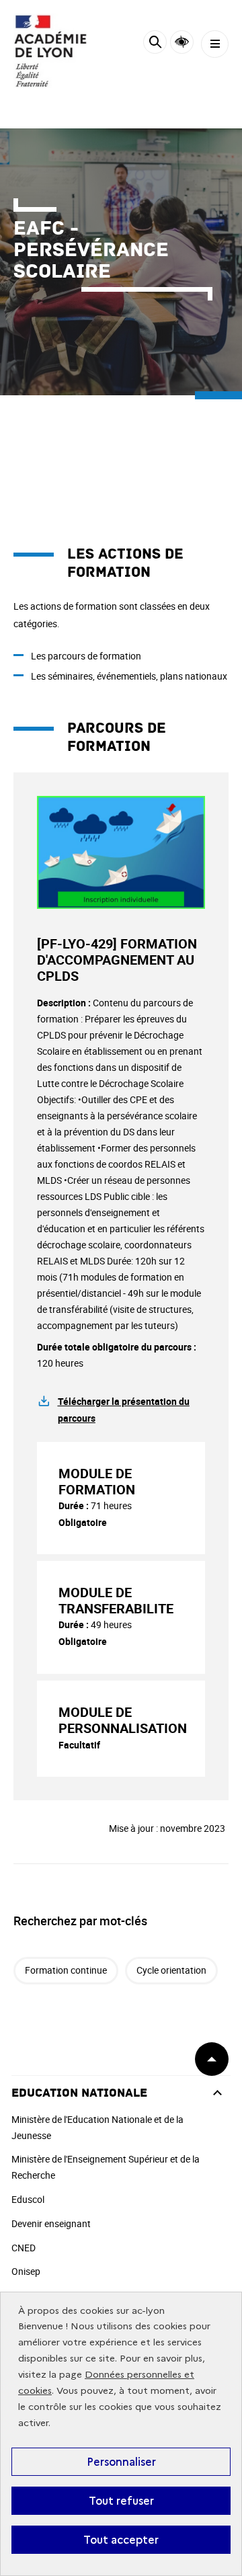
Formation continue (66, 1970)
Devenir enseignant (51, 2223)
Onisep (26, 2271)
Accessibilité (182, 42)
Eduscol (28, 2199)
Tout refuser (121, 2501)
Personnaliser (121, 2462)
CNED (24, 2248)
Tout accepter (121, 2540)
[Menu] (215, 44)
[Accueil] (50, 51)
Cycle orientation (171, 1970)
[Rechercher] (155, 44)
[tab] (121, 1498)
